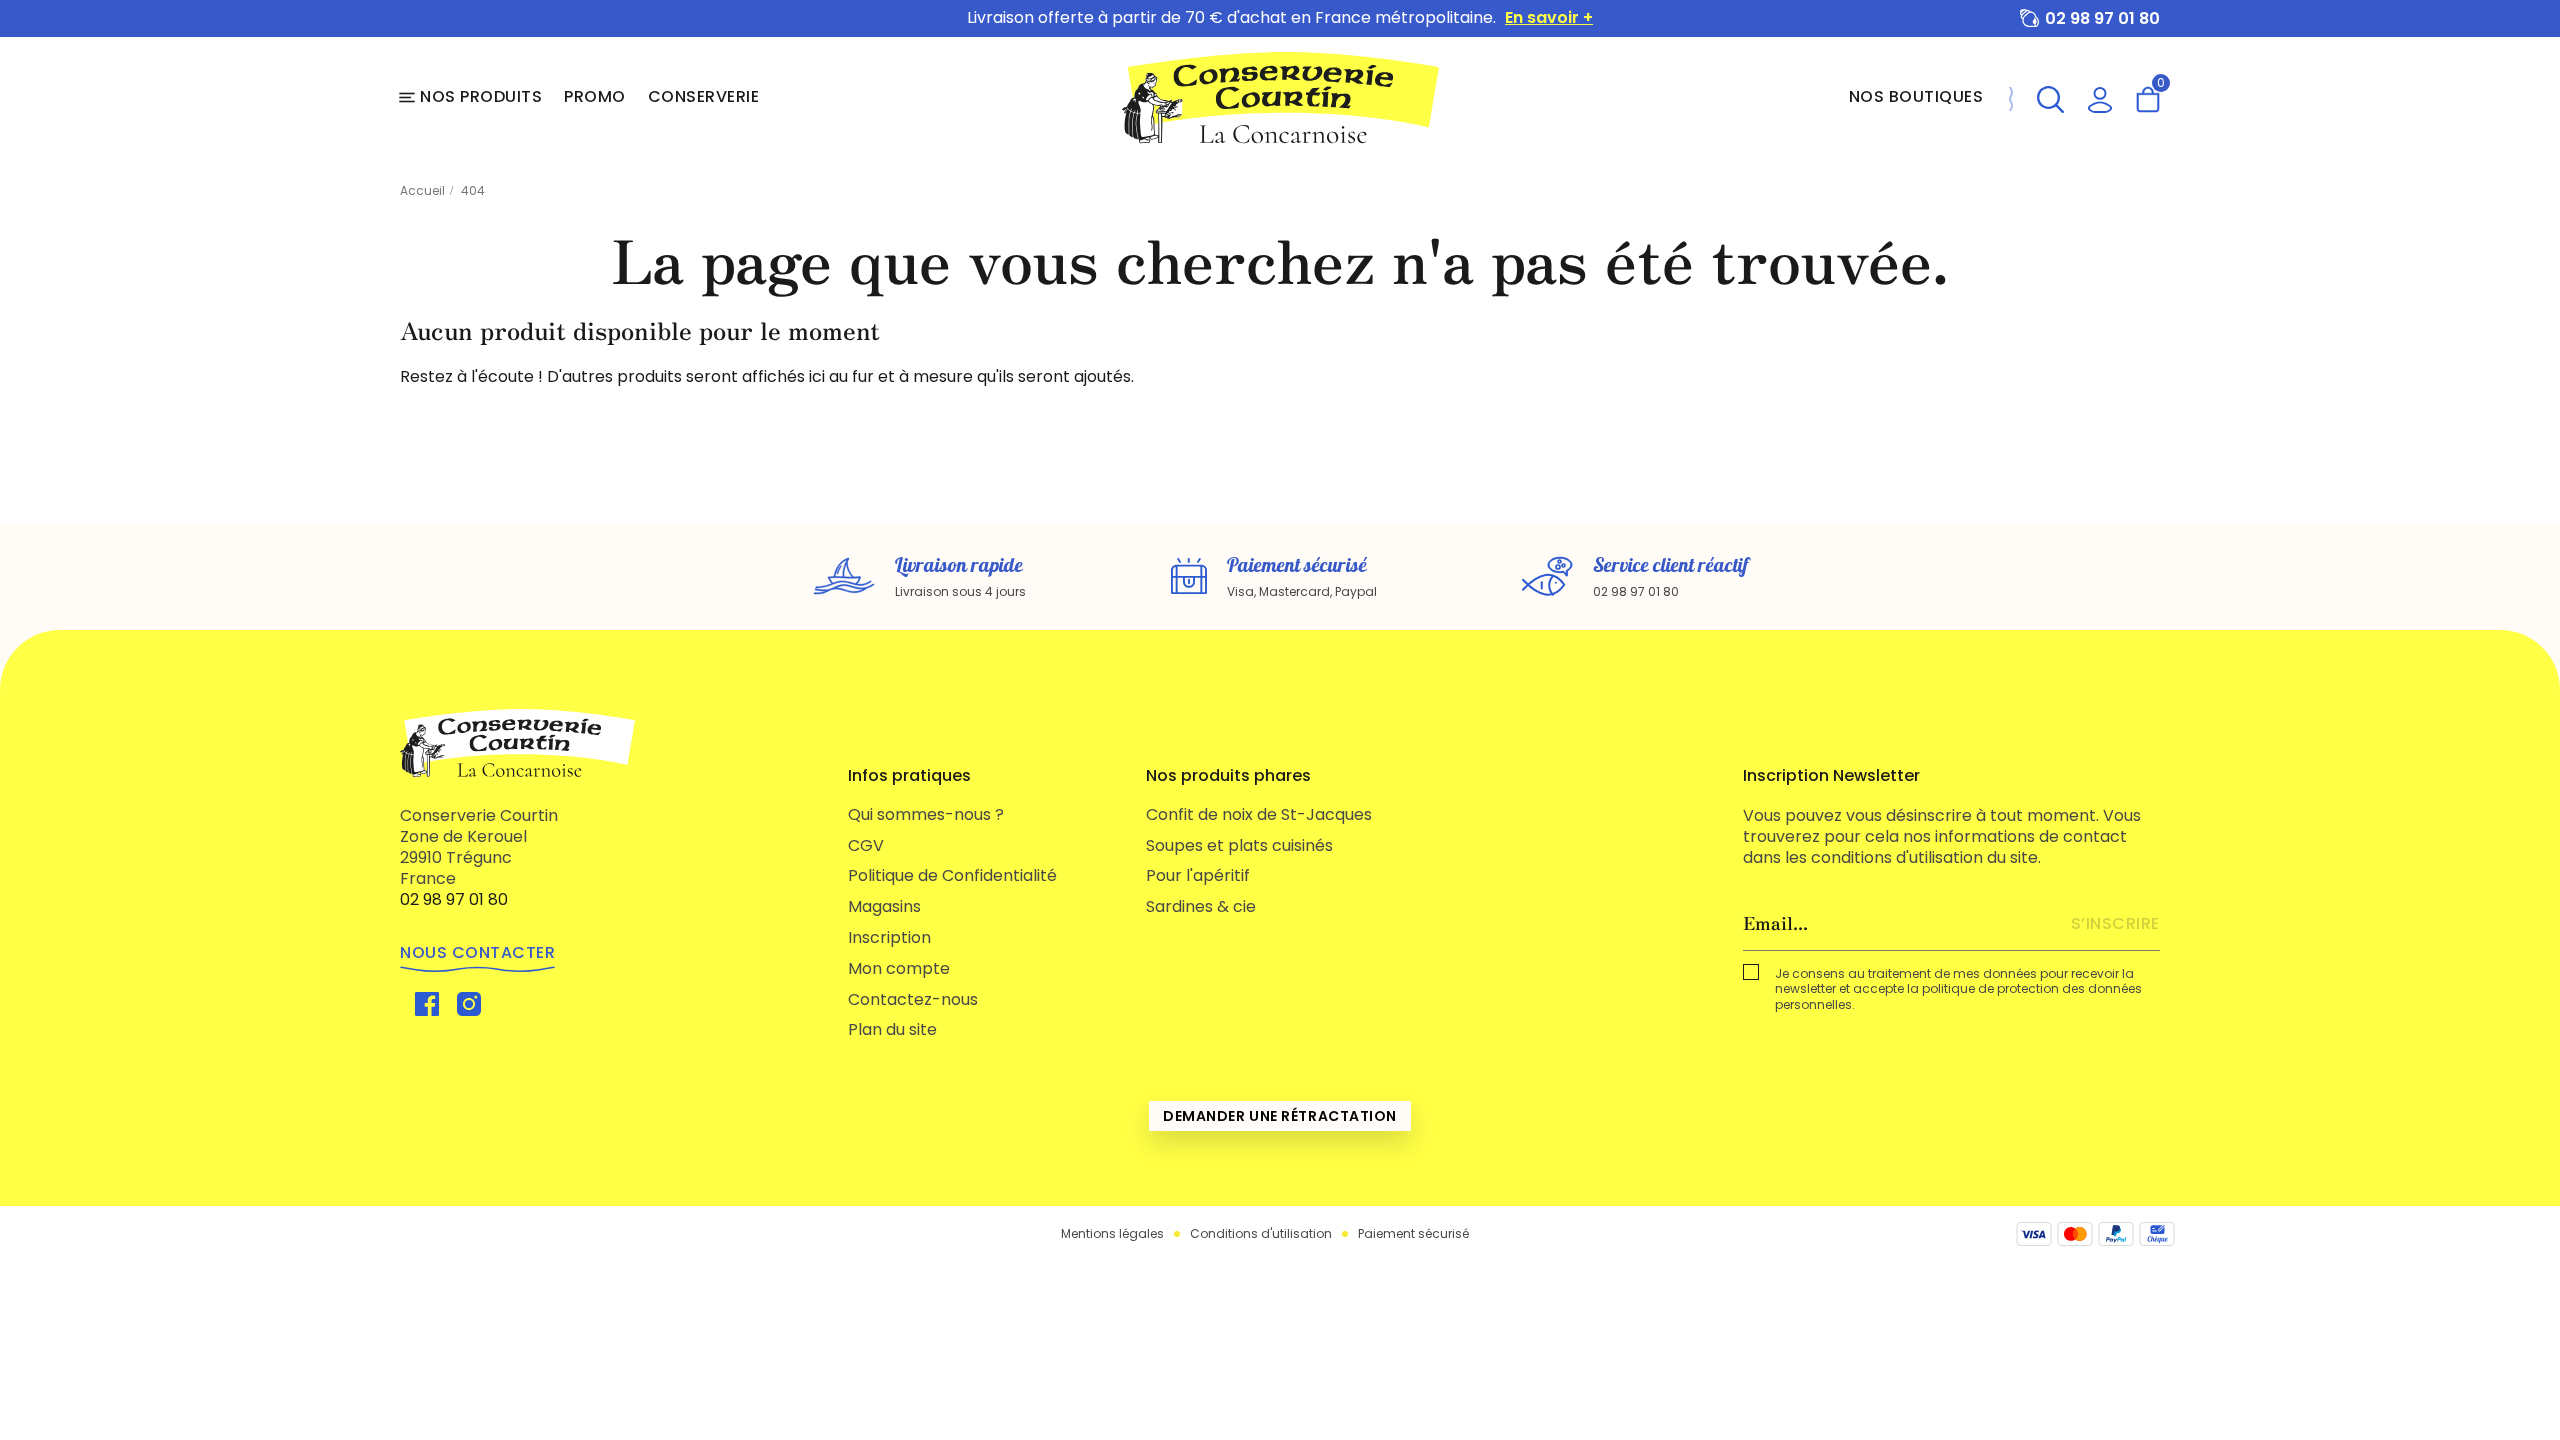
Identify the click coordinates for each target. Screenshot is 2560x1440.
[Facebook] (427, 1003)
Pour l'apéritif (1198, 875)
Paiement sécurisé (1413, 1234)
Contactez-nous (913, 999)
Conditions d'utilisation (1261, 1234)
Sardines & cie (1201, 906)
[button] (2050, 97)
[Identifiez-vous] (2100, 97)
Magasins (884, 906)
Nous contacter (477, 952)
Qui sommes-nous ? (926, 814)
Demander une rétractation (1280, 1116)
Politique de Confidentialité (952, 875)
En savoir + (1549, 18)
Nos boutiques (1916, 96)
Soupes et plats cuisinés (1239, 845)
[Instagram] (469, 1003)
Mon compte (899, 968)
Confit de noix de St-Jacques (1259, 814)
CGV (866, 845)
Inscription (889, 937)
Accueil (422, 190)
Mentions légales (1112, 1234)
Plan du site (892, 1029)
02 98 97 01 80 (2102, 18)
